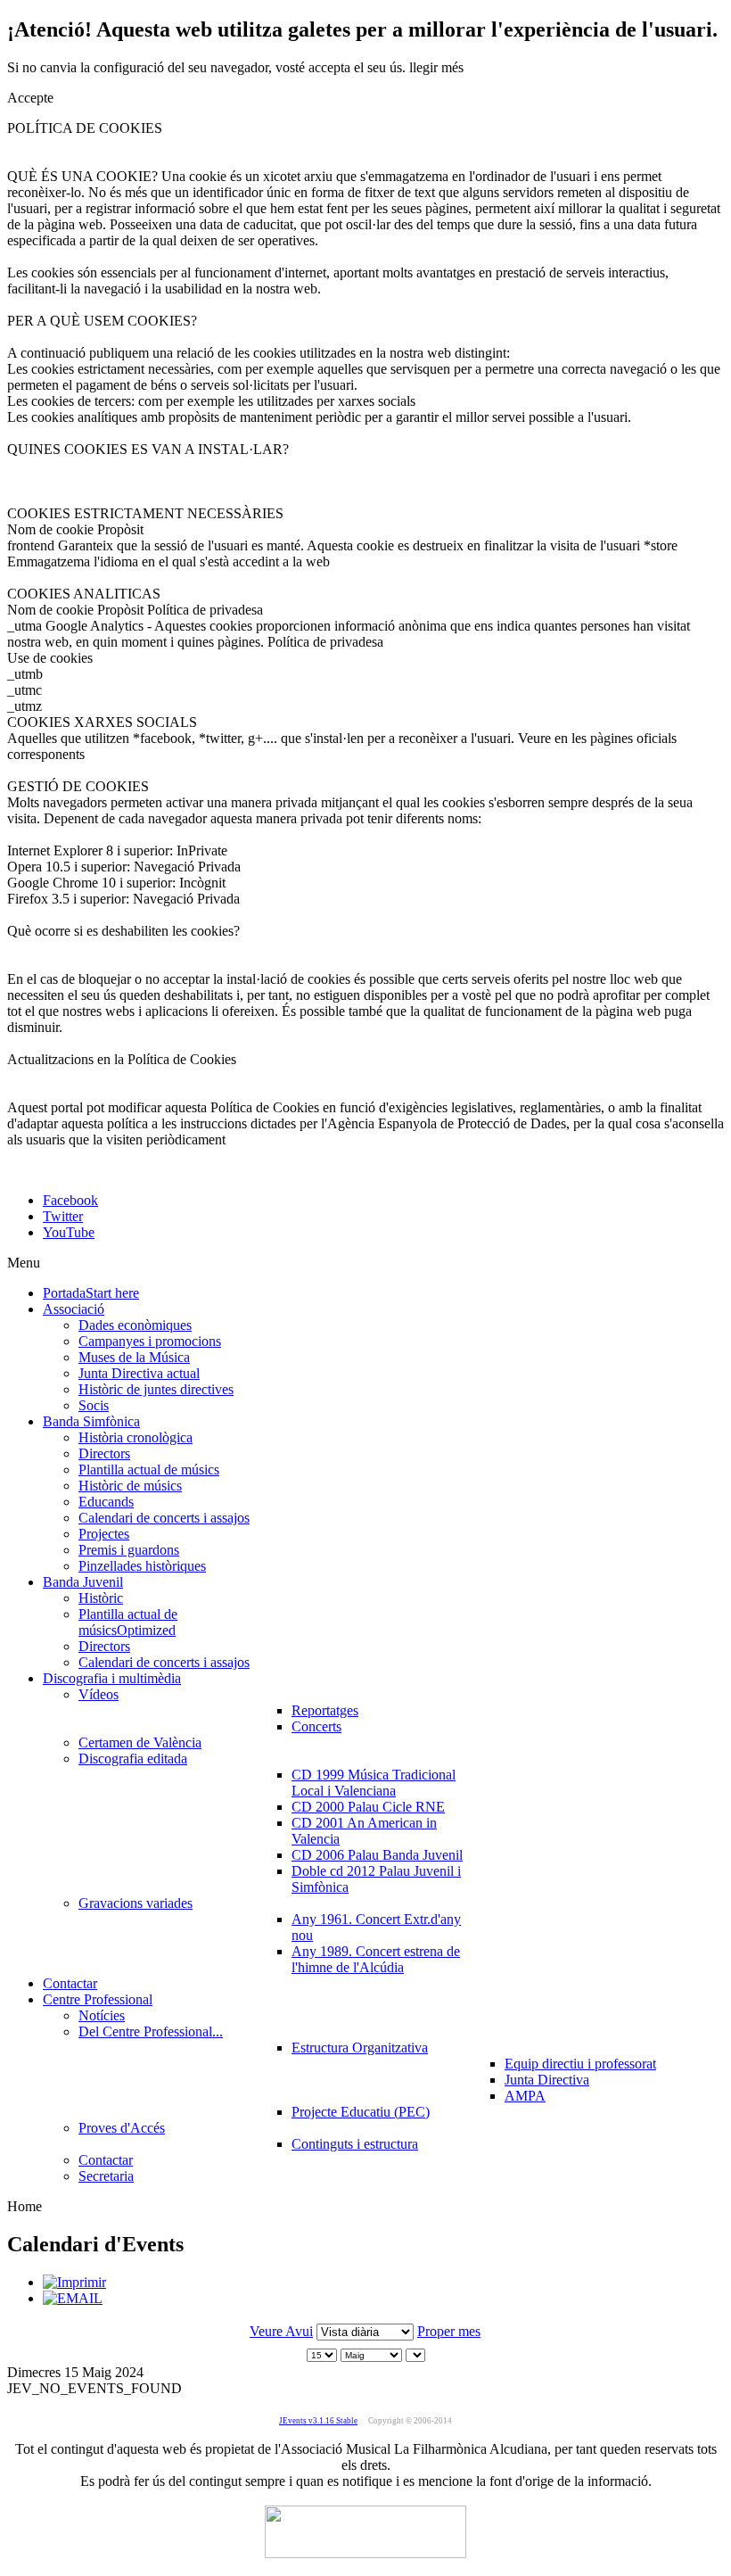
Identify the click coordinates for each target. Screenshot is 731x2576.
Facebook (70, 1200)
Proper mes (449, 2331)
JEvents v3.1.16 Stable (318, 2421)
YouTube (69, 1232)
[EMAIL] (73, 2298)
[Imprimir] (74, 2282)
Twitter (63, 1216)
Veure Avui (281, 2331)
